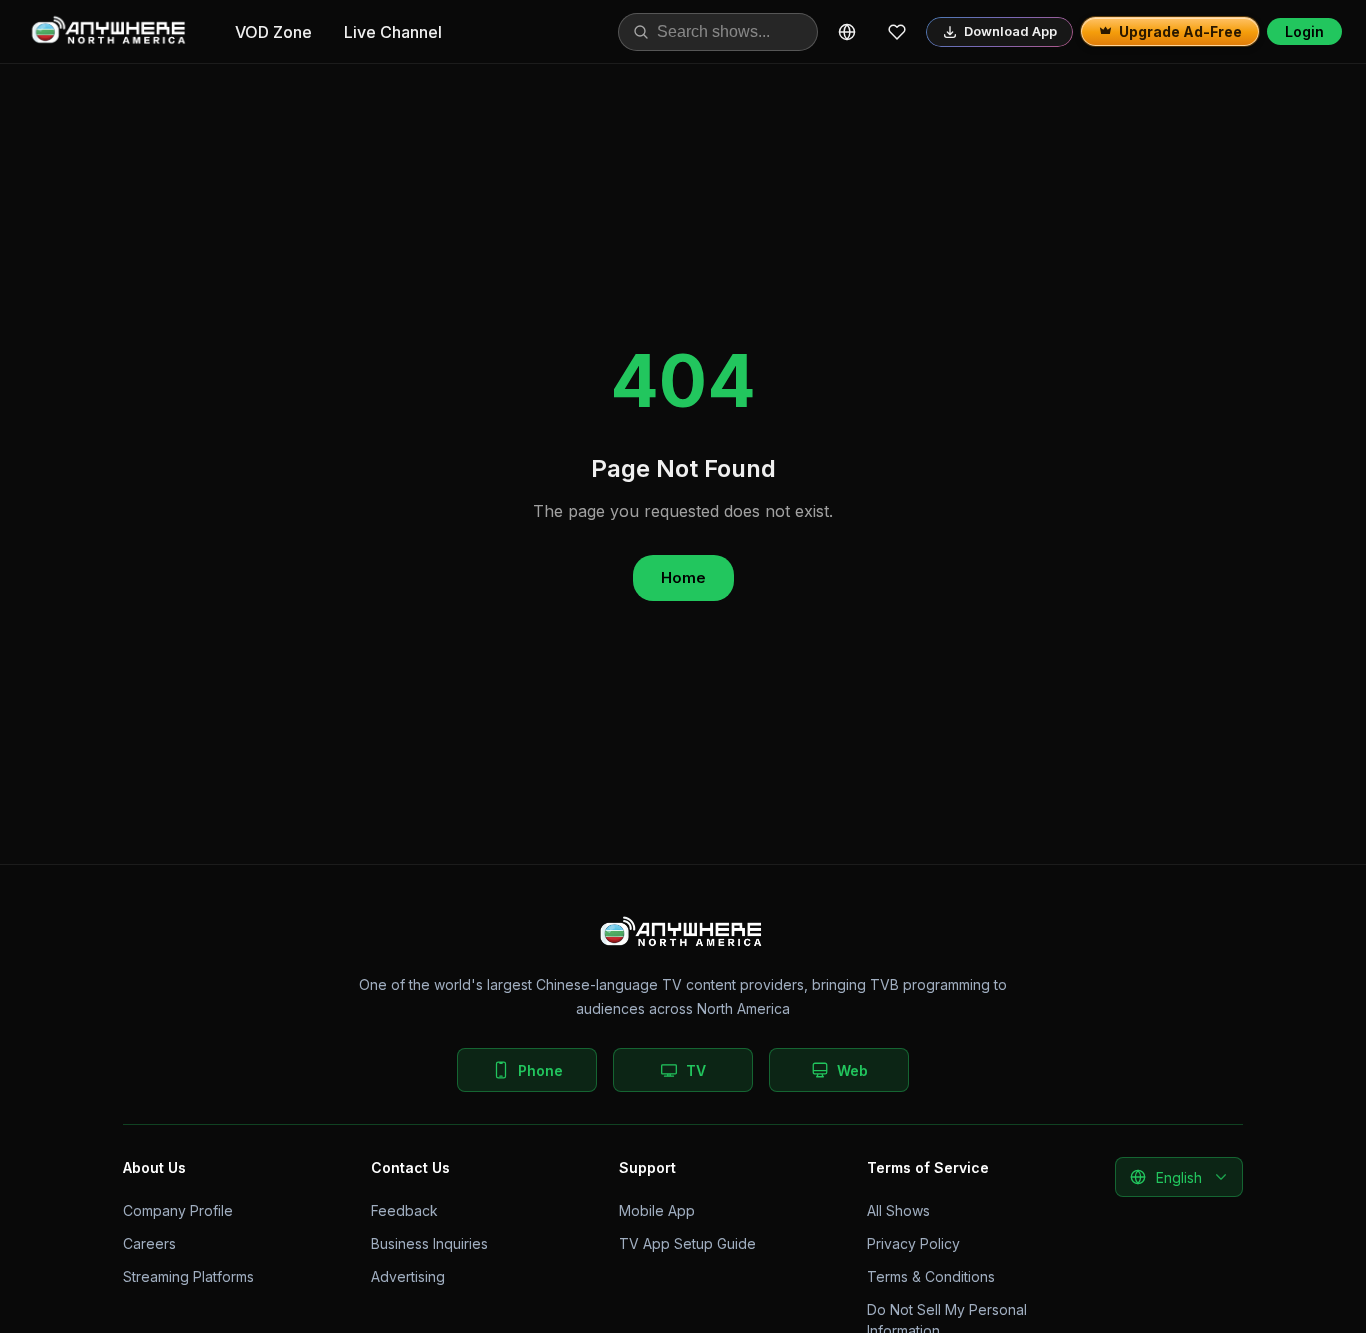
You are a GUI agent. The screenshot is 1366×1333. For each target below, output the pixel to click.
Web (852, 1070)
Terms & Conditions (931, 1276)
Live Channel (393, 32)
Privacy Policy (913, 1243)
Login (1304, 31)
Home (683, 577)
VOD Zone (273, 32)
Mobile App (657, 1210)
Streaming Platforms (188, 1276)
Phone (540, 1070)
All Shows (898, 1210)
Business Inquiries (429, 1243)
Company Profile (178, 1210)
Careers (149, 1243)
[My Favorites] (897, 32)
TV (696, 1070)
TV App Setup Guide (687, 1243)
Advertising (408, 1276)
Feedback (404, 1210)
